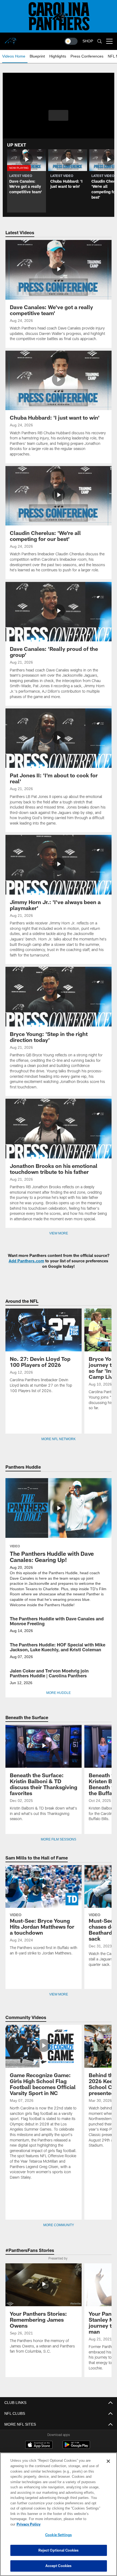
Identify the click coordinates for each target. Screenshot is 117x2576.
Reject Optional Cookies (59, 2550)
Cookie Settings (59, 2535)
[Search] (100, 41)
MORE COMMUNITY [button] (59, 2225)
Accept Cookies (59, 2566)
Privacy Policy (70, 2524)
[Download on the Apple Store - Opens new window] (39, 2445)
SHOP (88, 41)
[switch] (71, 41)
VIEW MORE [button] (59, 1994)
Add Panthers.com (26, 1261)
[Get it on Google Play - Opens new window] (76, 2447)
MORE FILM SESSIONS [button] (59, 1839)
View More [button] (59, 1233)
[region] (59, 2517)
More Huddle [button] (59, 1693)
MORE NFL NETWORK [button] (59, 1439)
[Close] (108, 2467)
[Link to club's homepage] (11, 39)
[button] (58, 115)
